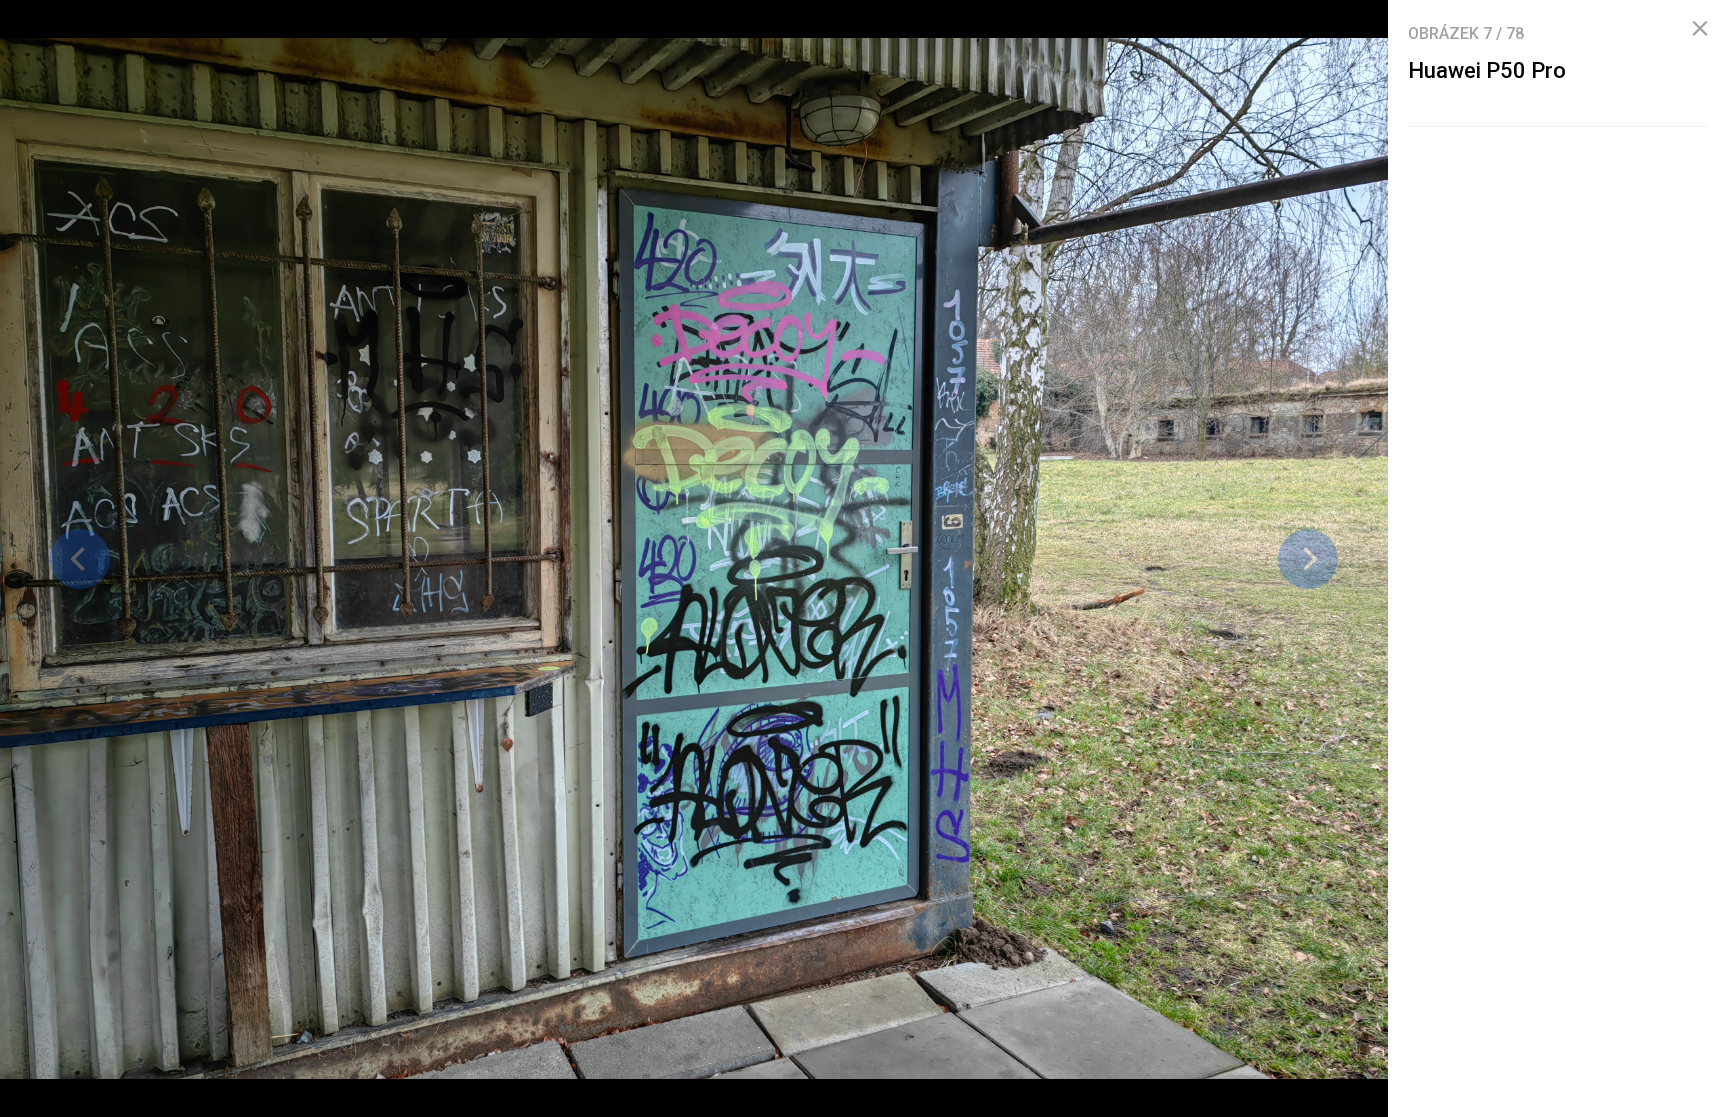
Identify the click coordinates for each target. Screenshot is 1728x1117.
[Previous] (80, 559)
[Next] (1308, 559)
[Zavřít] (1700, 29)
